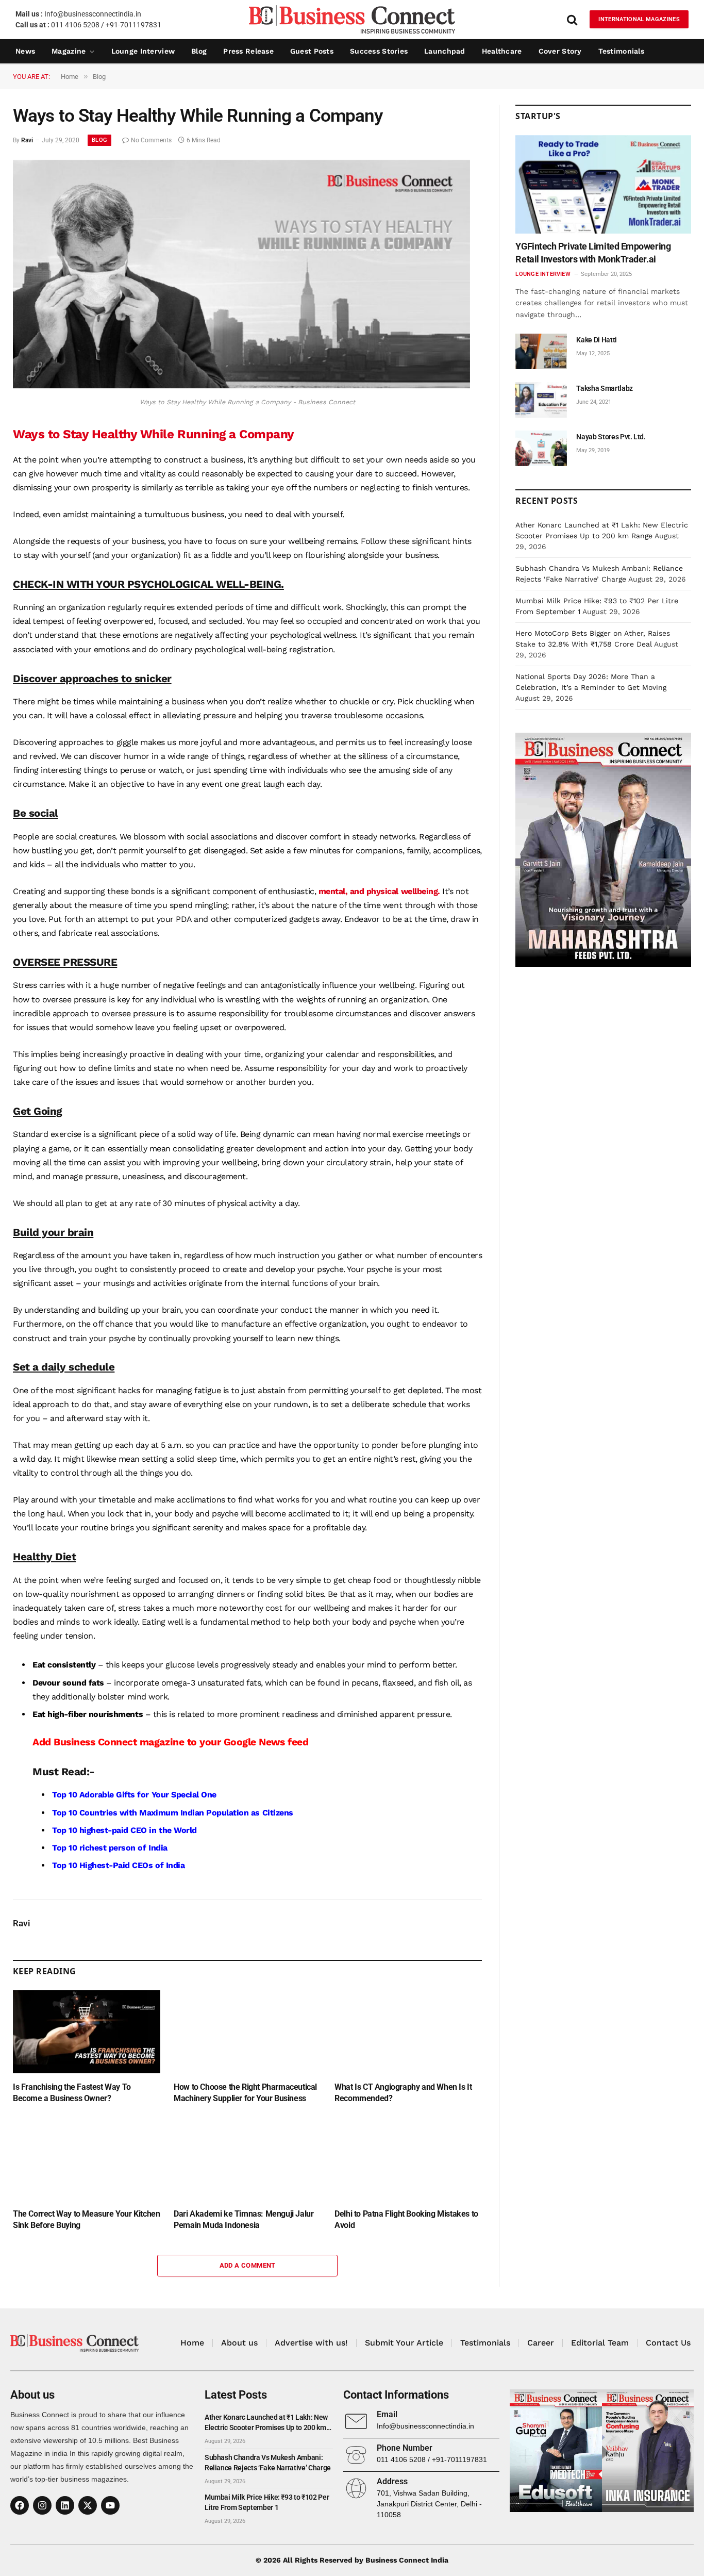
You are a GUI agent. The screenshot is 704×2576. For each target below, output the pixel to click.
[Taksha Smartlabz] (541, 400)
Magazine (69, 51)
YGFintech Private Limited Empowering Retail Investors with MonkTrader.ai (593, 252)
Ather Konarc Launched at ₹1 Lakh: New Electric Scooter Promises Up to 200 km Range (266, 2423)
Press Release (248, 51)
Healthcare (502, 51)
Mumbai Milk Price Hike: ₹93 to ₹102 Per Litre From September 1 (267, 2502)
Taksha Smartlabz (604, 388)
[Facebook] (20, 2505)
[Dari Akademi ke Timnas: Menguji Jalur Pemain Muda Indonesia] (247, 2159)
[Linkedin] (65, 2505)
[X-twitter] (88, 2505)
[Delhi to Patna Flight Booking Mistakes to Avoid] (408, 2159)
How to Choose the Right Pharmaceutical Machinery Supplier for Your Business (245, 2093)
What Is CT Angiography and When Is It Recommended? (403, 2093)
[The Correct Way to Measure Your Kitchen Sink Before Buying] (87, 2159)
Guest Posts (312, 51)
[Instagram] (42, 2505)
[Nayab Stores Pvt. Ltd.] (541, 448)
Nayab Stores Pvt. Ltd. (611, 437)
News (25, 51)
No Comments (151, 140)
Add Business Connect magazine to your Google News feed (170, 1742)
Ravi (27, 140)
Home (192, 2343)
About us (239, 2343)
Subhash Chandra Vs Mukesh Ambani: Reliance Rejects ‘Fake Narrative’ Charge (268, 2463)
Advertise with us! (311, 2343)
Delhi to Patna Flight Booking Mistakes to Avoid (406, 2219)
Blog (199, 51)
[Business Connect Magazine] (352, 19)
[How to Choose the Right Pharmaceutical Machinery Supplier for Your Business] (247, 2032)
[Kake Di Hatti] (541, 351)
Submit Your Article (404, 2343)
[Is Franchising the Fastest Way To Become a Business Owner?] (87, 2032)
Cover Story (560, 51)
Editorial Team (600, 2343)
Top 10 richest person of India (110, 1848)
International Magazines (639, 19)
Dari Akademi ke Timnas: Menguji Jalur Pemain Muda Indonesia (244, 2219)
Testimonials (621, 51)
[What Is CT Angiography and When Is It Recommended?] (408, 2032)
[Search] (572, 19)
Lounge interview (143, 51)
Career (541, 2343)
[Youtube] (110, 2505)
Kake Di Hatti (596, 340)
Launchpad (445, 51)
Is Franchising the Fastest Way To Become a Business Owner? (72, 2093)
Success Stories (379, 51)
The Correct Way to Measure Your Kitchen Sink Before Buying (86, 2219)
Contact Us (668, 2343)
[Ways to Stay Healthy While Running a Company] (241, 386)
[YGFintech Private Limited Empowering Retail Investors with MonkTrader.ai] (603, 185)
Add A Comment (248, 2265)
